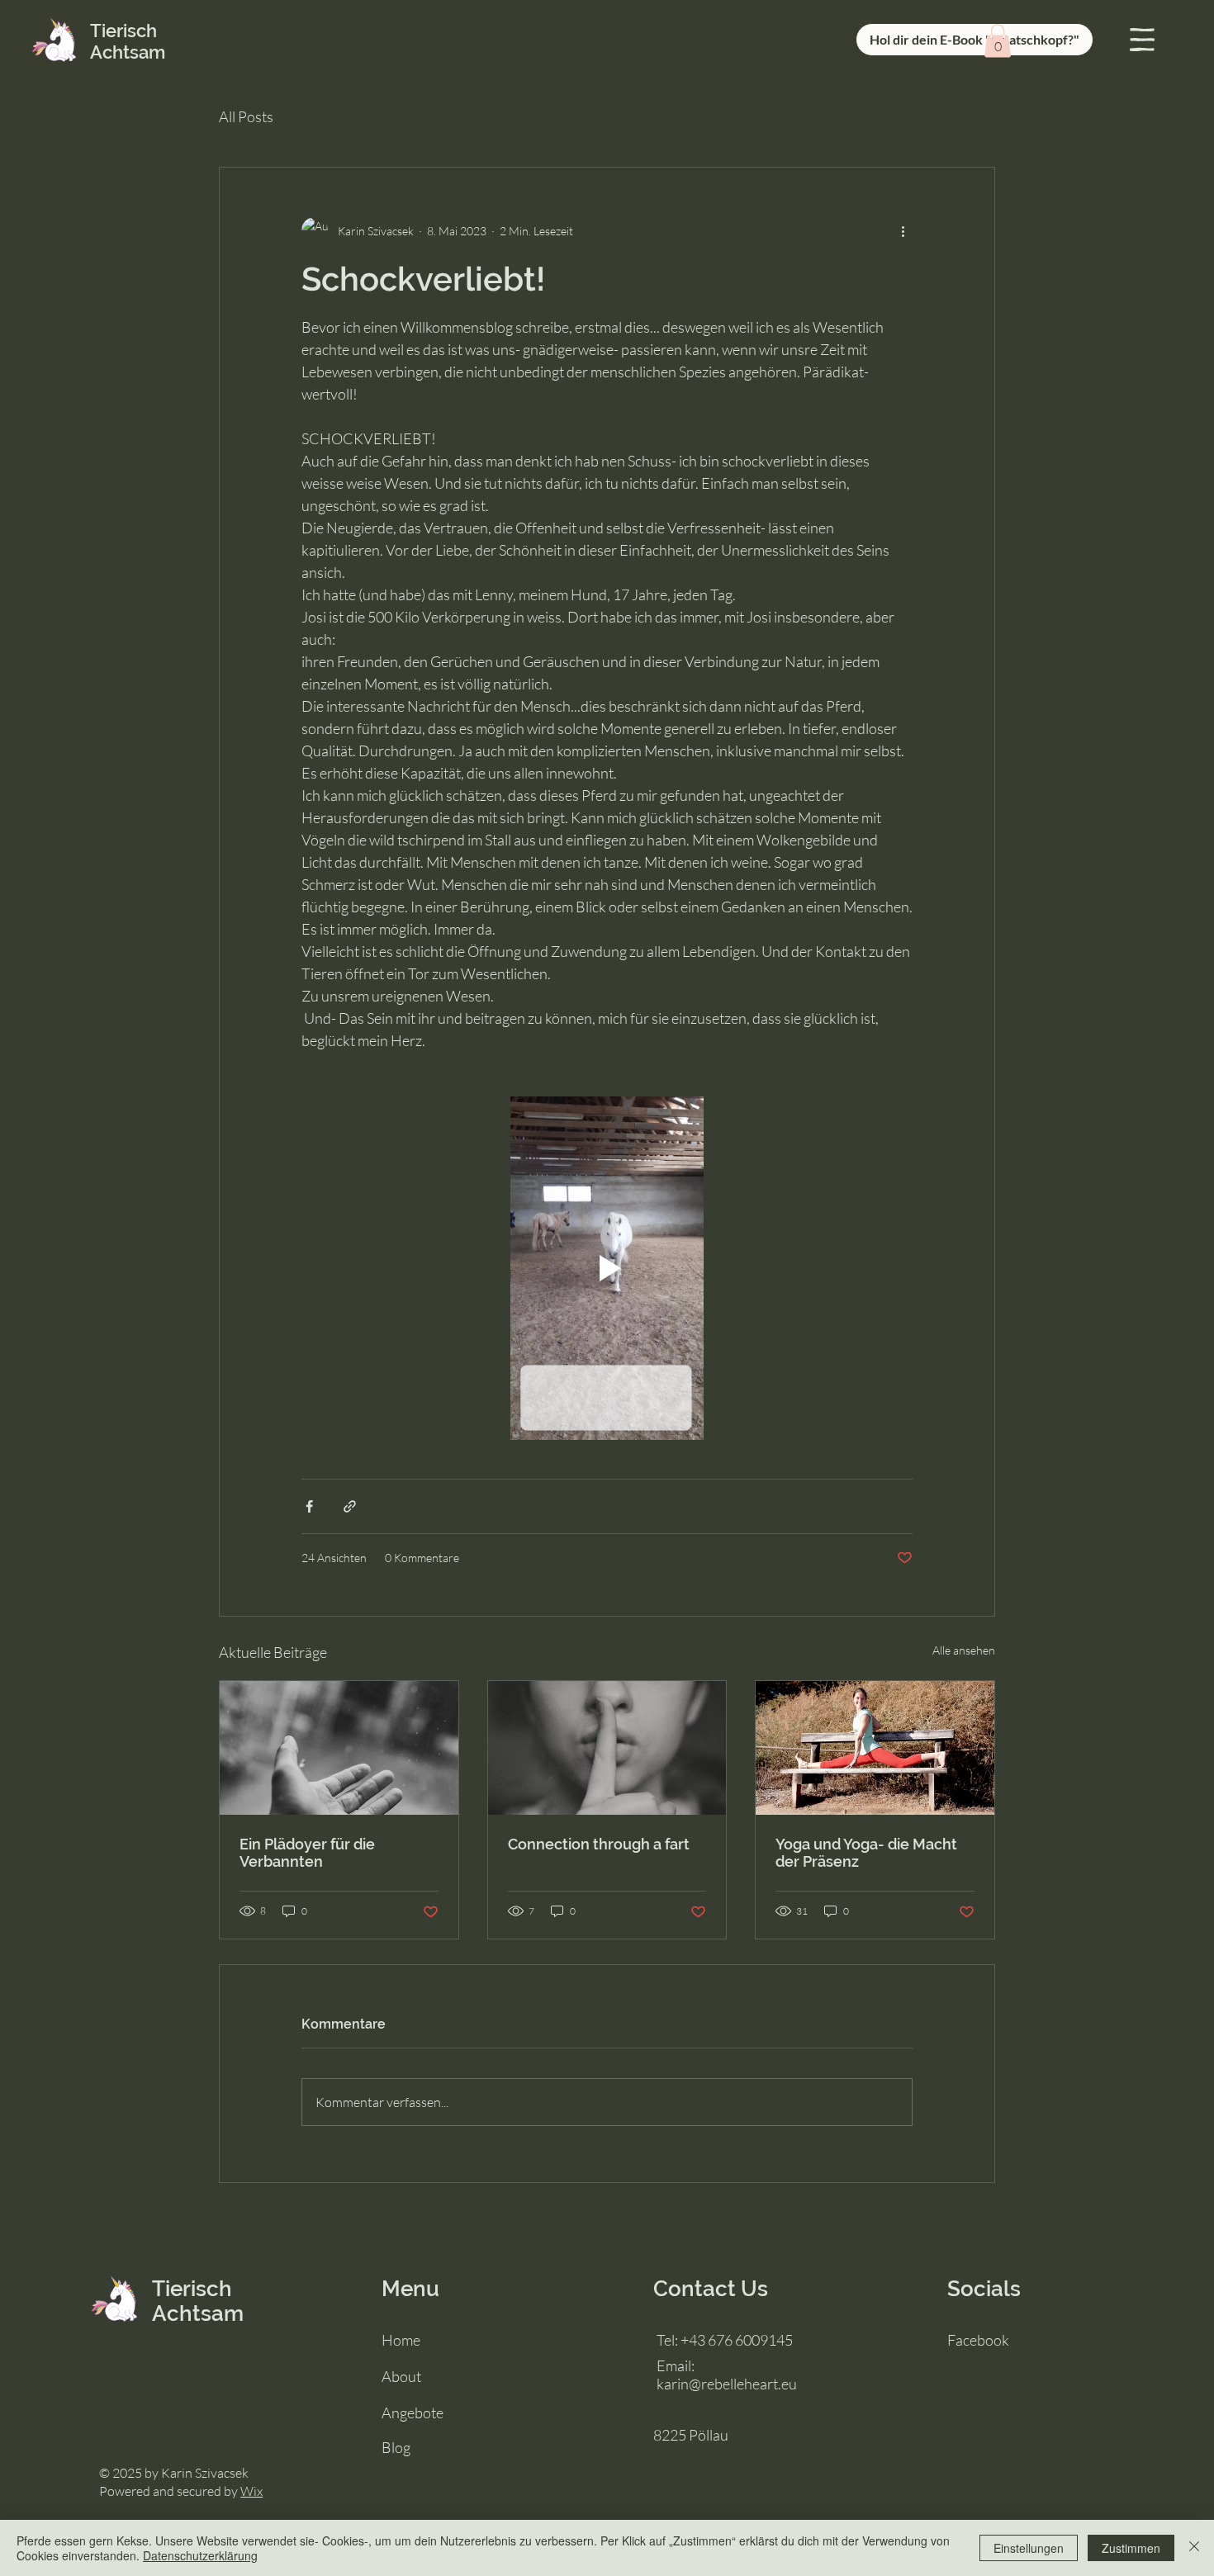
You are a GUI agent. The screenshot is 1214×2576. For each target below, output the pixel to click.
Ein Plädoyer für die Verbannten (307, 1853)
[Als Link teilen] (350, 1506)
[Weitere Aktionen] (903, 230)
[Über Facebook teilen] (309, 1506)
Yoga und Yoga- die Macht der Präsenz (866, 1853)
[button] (1142, 40)
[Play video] (607, 1268)
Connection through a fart (599, 1844)
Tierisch (192, 2289)
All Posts (246, 116)
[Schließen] (1194, 2548)
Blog (396, 2447)
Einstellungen (1029, 2548)
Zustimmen (1131, 2548)
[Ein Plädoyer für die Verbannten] (339, 1748)
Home (401, 2340)
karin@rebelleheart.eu (727, 2384)
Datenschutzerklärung (200, 2555)
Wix (251, 2491)
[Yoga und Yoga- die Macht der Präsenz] (875, 1748)
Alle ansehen (964, 1650)
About (401, 2376)
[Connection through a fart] (607, 1748)
